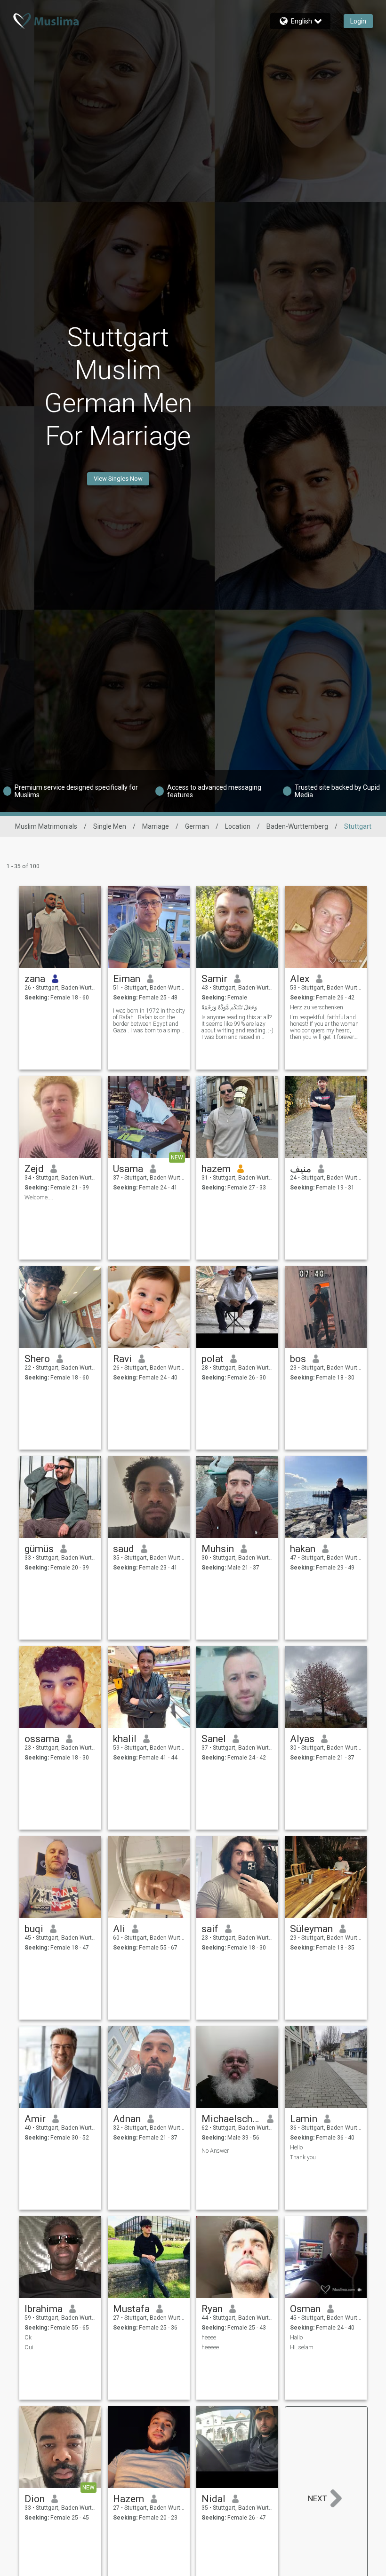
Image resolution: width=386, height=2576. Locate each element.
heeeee (210, 2347)
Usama (128, 1169)
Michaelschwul (231, 2119)
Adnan (127, 2119)
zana (35, 979)
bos (298, 1359)
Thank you (303, 2157)
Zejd (34, 1169)
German (197, 826)
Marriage (156, 826)
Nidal (213, 2499)
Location (238, 826)
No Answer (215, 2151)
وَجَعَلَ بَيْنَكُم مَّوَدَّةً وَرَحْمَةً (229, 1007)
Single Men (110, 826)
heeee (209, 2338)
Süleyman (311, 1929)
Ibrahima (44, 2309)
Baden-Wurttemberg (297, 826)
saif (210, 1929)
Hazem (129, 2499)
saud (124, 1549)
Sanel (214, 1739)
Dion (35, 2499)
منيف (301, 1169)
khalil (125, 1739)
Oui (29, 2347)
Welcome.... (39, 1197)
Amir (35, 2119)
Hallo (296, 2338)
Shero (37, 1359)
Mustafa (131, 2309)
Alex (300, 979)
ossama (42, 1739)
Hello (296, 2148)
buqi (34, 1929)
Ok (28, 2338)
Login (358, 21)
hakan (303, 1549)
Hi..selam (302, 2347)
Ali (119, 1929)
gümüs (39, 1549)
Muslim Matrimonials (46, 826)
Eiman (127, 979)
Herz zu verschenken (317, 1007)
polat (213, 1359)
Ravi (122, 1359)
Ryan (212, 2309)
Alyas (302, 1739)
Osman (305, 2309)
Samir (214, 979)
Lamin (304, 2119)
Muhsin (218, 1549)
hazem (216, 1169)
